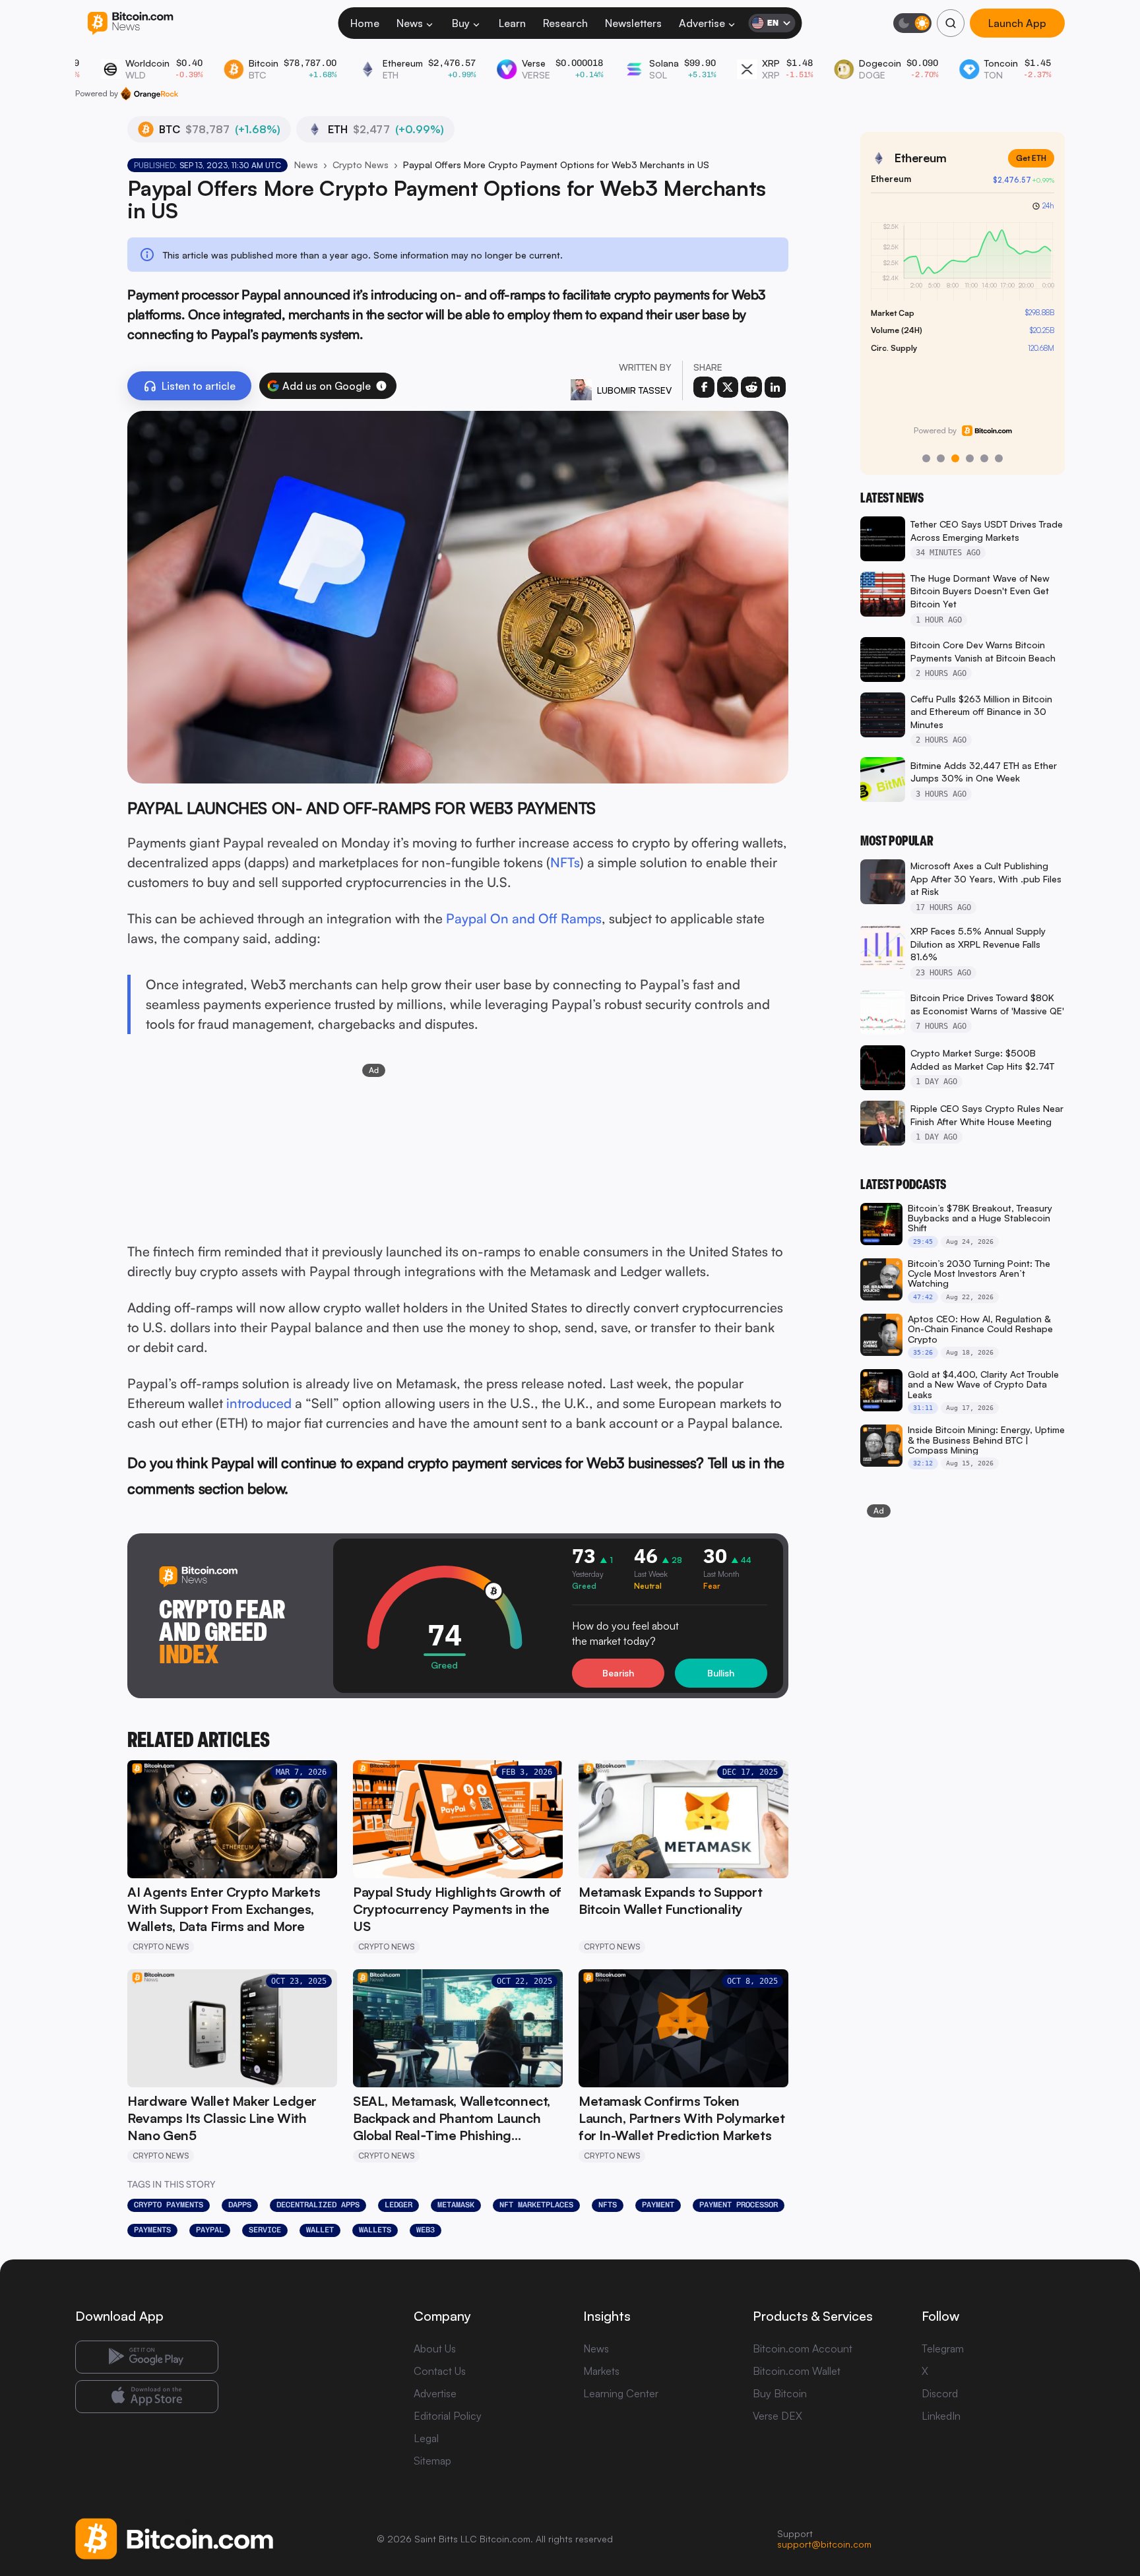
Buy (461, 23)
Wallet (320, 2230)
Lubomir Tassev (634, 390)
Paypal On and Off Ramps (524, 918)
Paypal (210, 2230)
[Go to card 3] (955, 458)
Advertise (702, 23)
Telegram (943, 2348)
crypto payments (169, 2205)
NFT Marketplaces (536, 2205)
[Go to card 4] (970, 458)
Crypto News (361, 165)
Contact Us (440, 2371)
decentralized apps (318, 2205)
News (410, 23)
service (265, 2230)
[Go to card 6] (999, 458)
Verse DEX (777, 2416)
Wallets (375, 2230)
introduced (259, 1403)
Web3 (426, 2230)
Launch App (1017, 23)
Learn (512, 23)
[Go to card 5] (984, 458)
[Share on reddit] (751, 387)
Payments (152, 2230)
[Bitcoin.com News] (130, 23)
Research (565, 23)
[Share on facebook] (704, 387)
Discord (940, 2393)
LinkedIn (941, 2416)
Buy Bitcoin (780, 2393)
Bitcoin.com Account (803, 2348)
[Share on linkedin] (775, 387)
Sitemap (432, 2461)
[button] (381, 386)
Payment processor (739, 2205)
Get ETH (1031, 158)
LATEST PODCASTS (903, 1184)
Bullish (721, 1673)
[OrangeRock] (149, 94)
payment (658, 2205)
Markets (601, 2371)
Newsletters (633, 23)
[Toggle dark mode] (912, 23)
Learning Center (621, 2393)
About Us (435, 2348)
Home (365, 23)
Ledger (398, 2205)
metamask (456, 2205)
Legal (426, 2438)
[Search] (951, 23)
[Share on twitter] (728, 387)
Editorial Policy (448, 2416)
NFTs (565, 862)
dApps (240, 2205)
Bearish (618, 1673)
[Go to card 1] (926, 458)
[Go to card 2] (941, 458)
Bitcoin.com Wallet (797, 2371)
